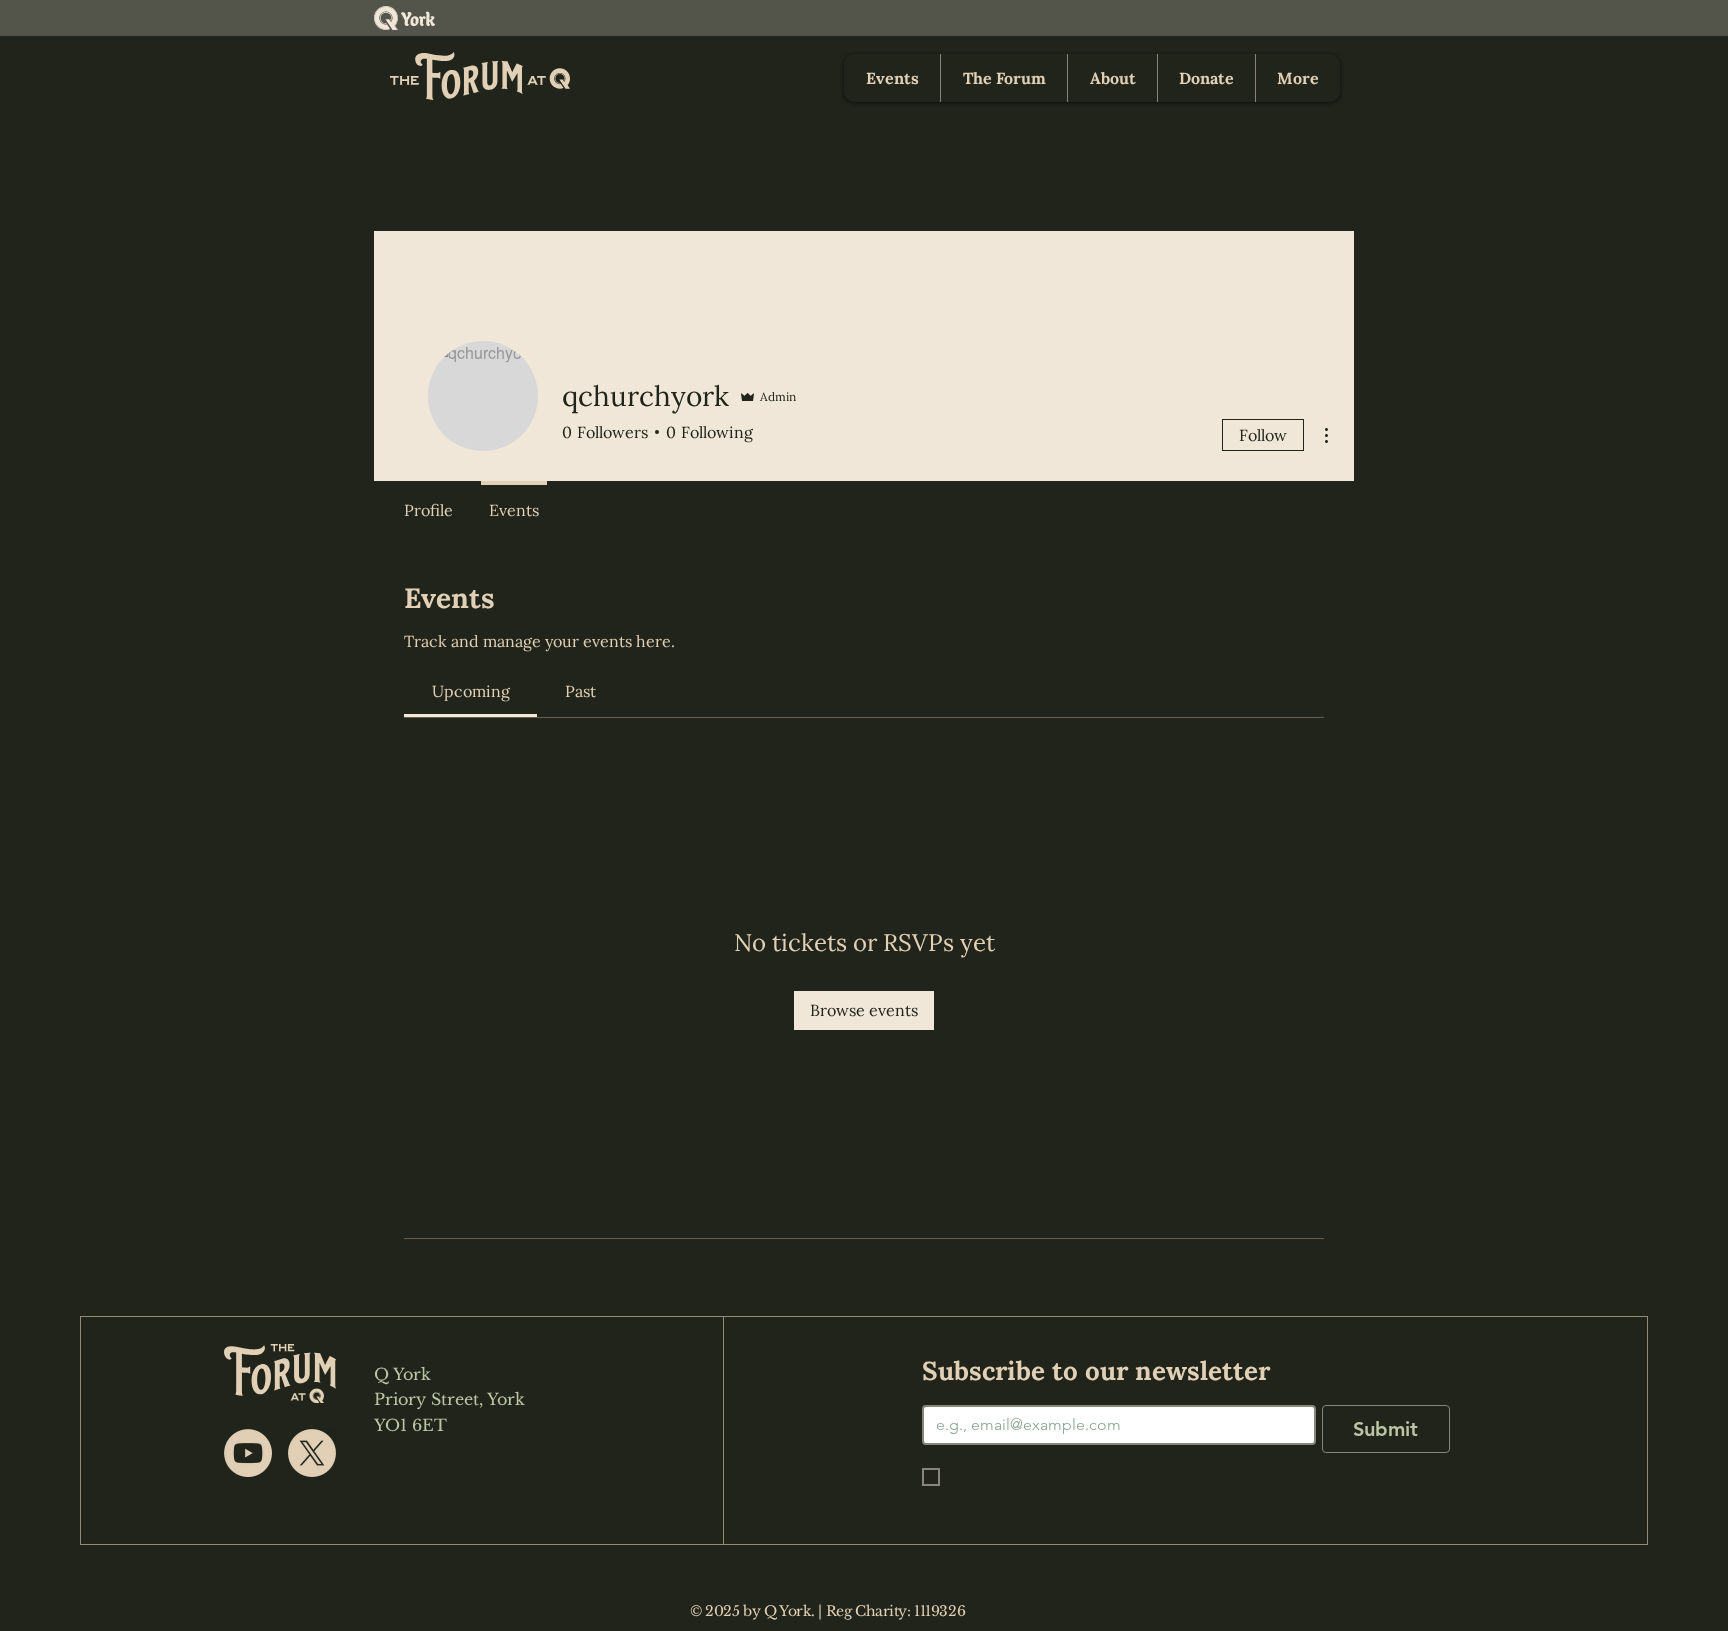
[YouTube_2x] (248, 1453)
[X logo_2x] (312, 1453)
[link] (471, 691)
